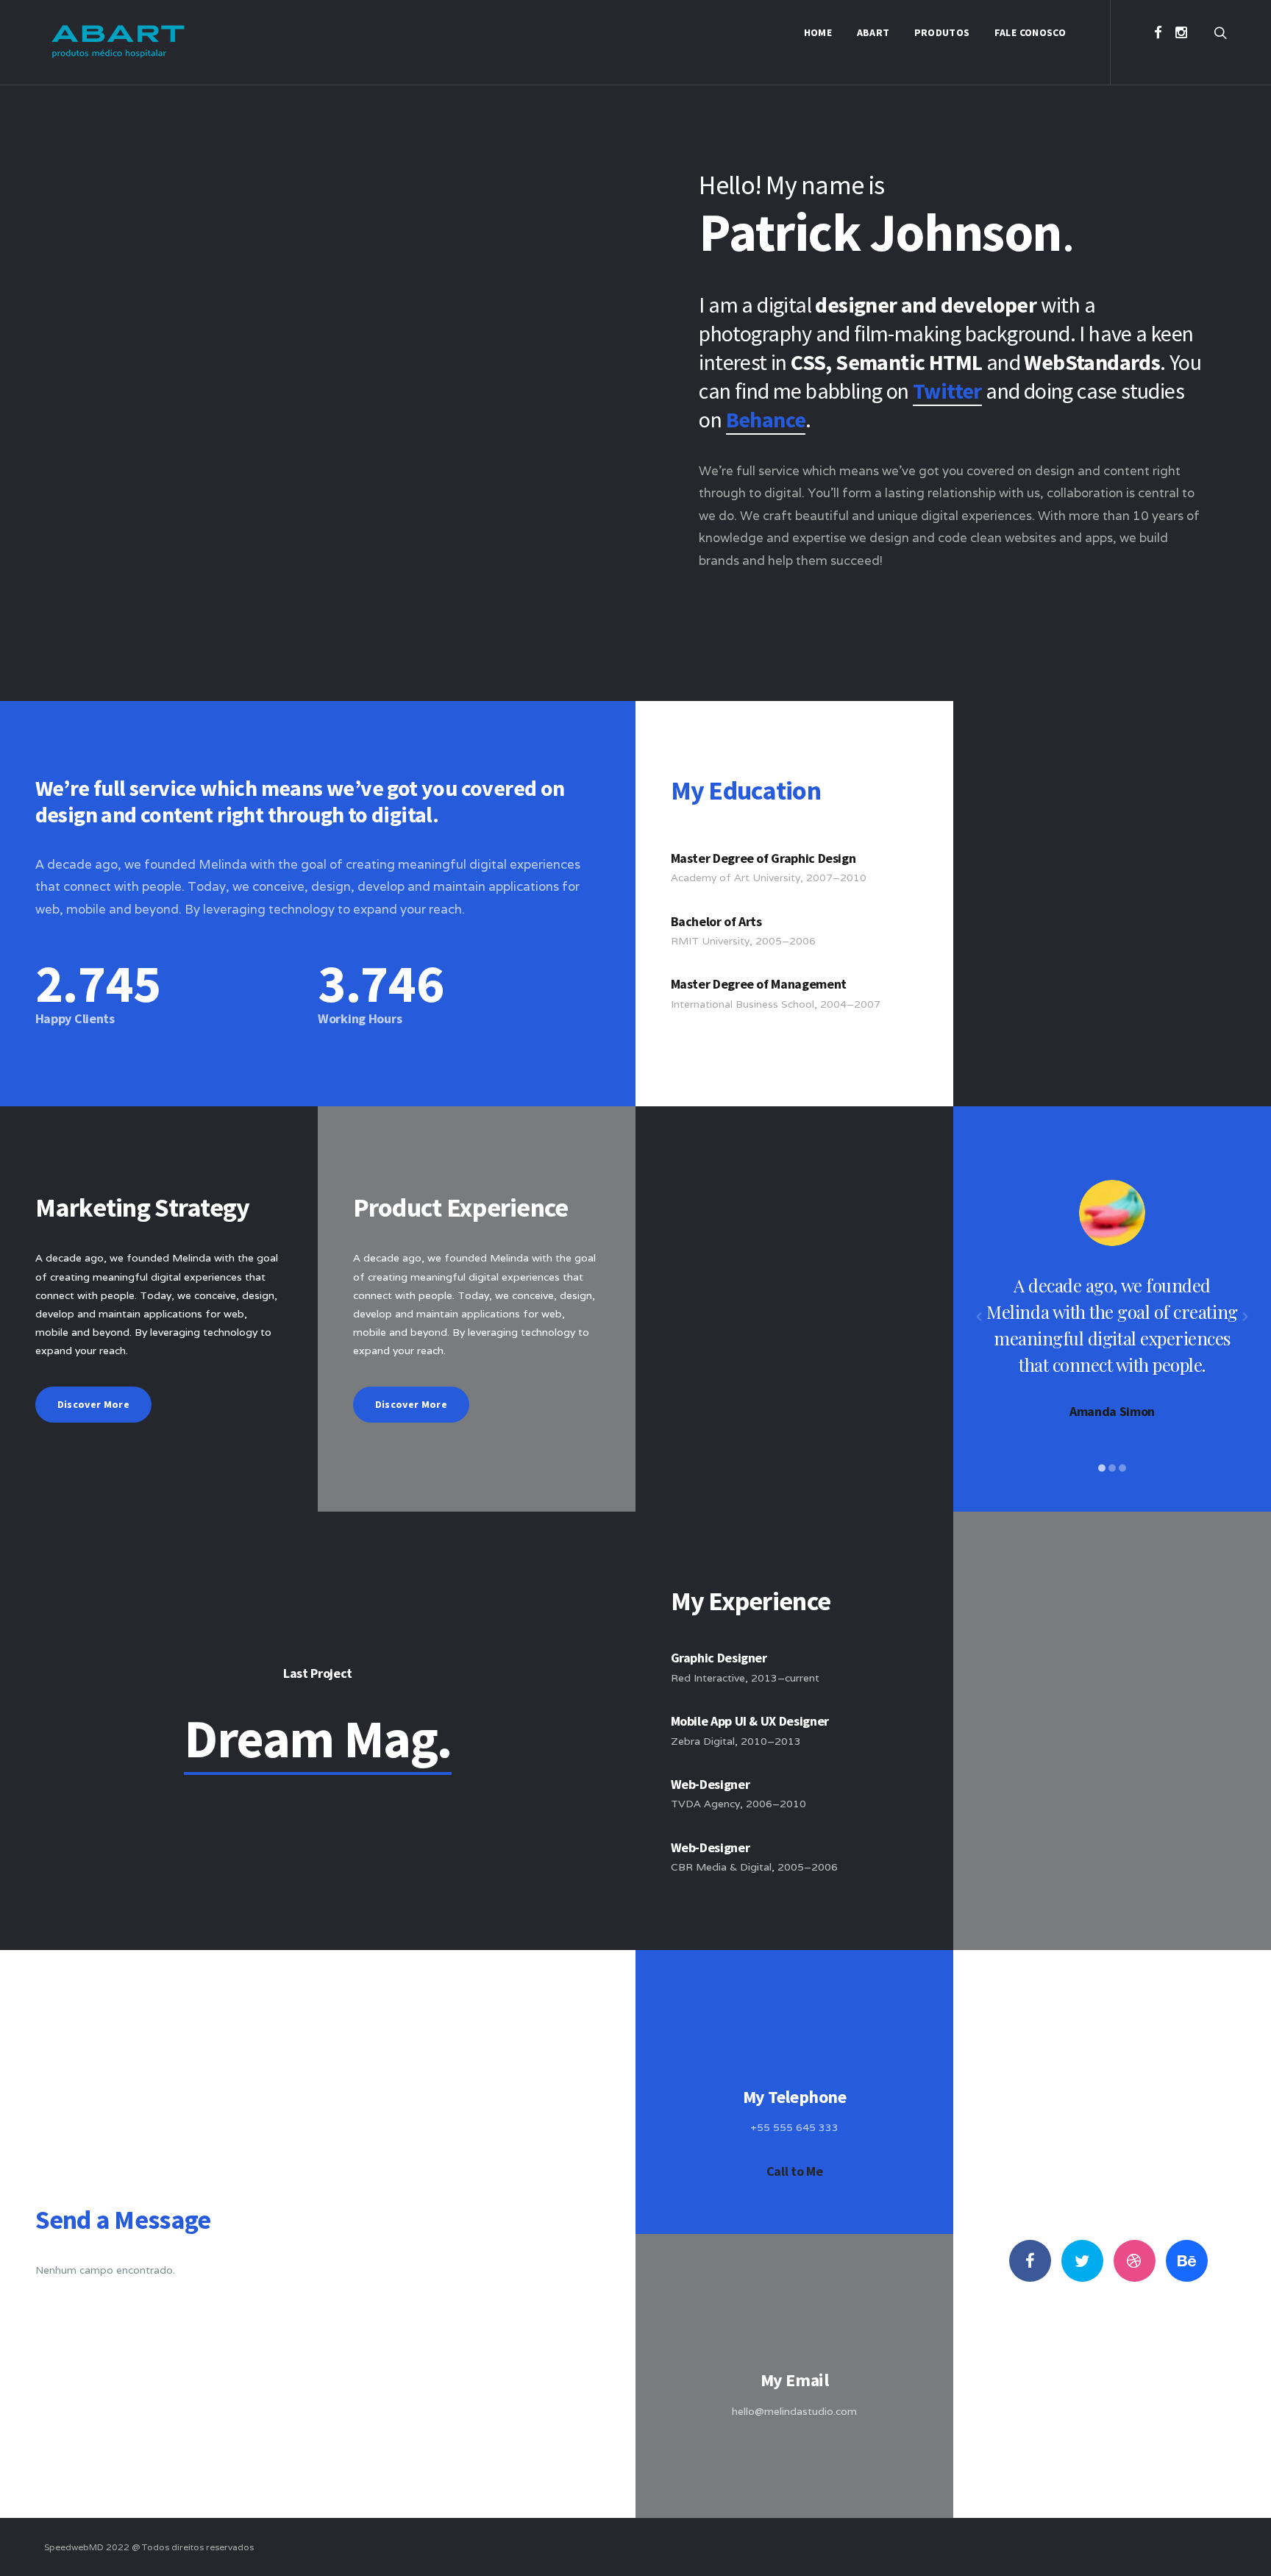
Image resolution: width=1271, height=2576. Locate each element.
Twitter (947, 391)
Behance (766, 419)
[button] (979, 1317)
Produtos (942, 32)
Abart (873, 32)
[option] (1112, 1300)
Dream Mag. (318, 1739)
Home (818, 32)
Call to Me (794, 2171)
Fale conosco (1030, 32)
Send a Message (795, 2454)
